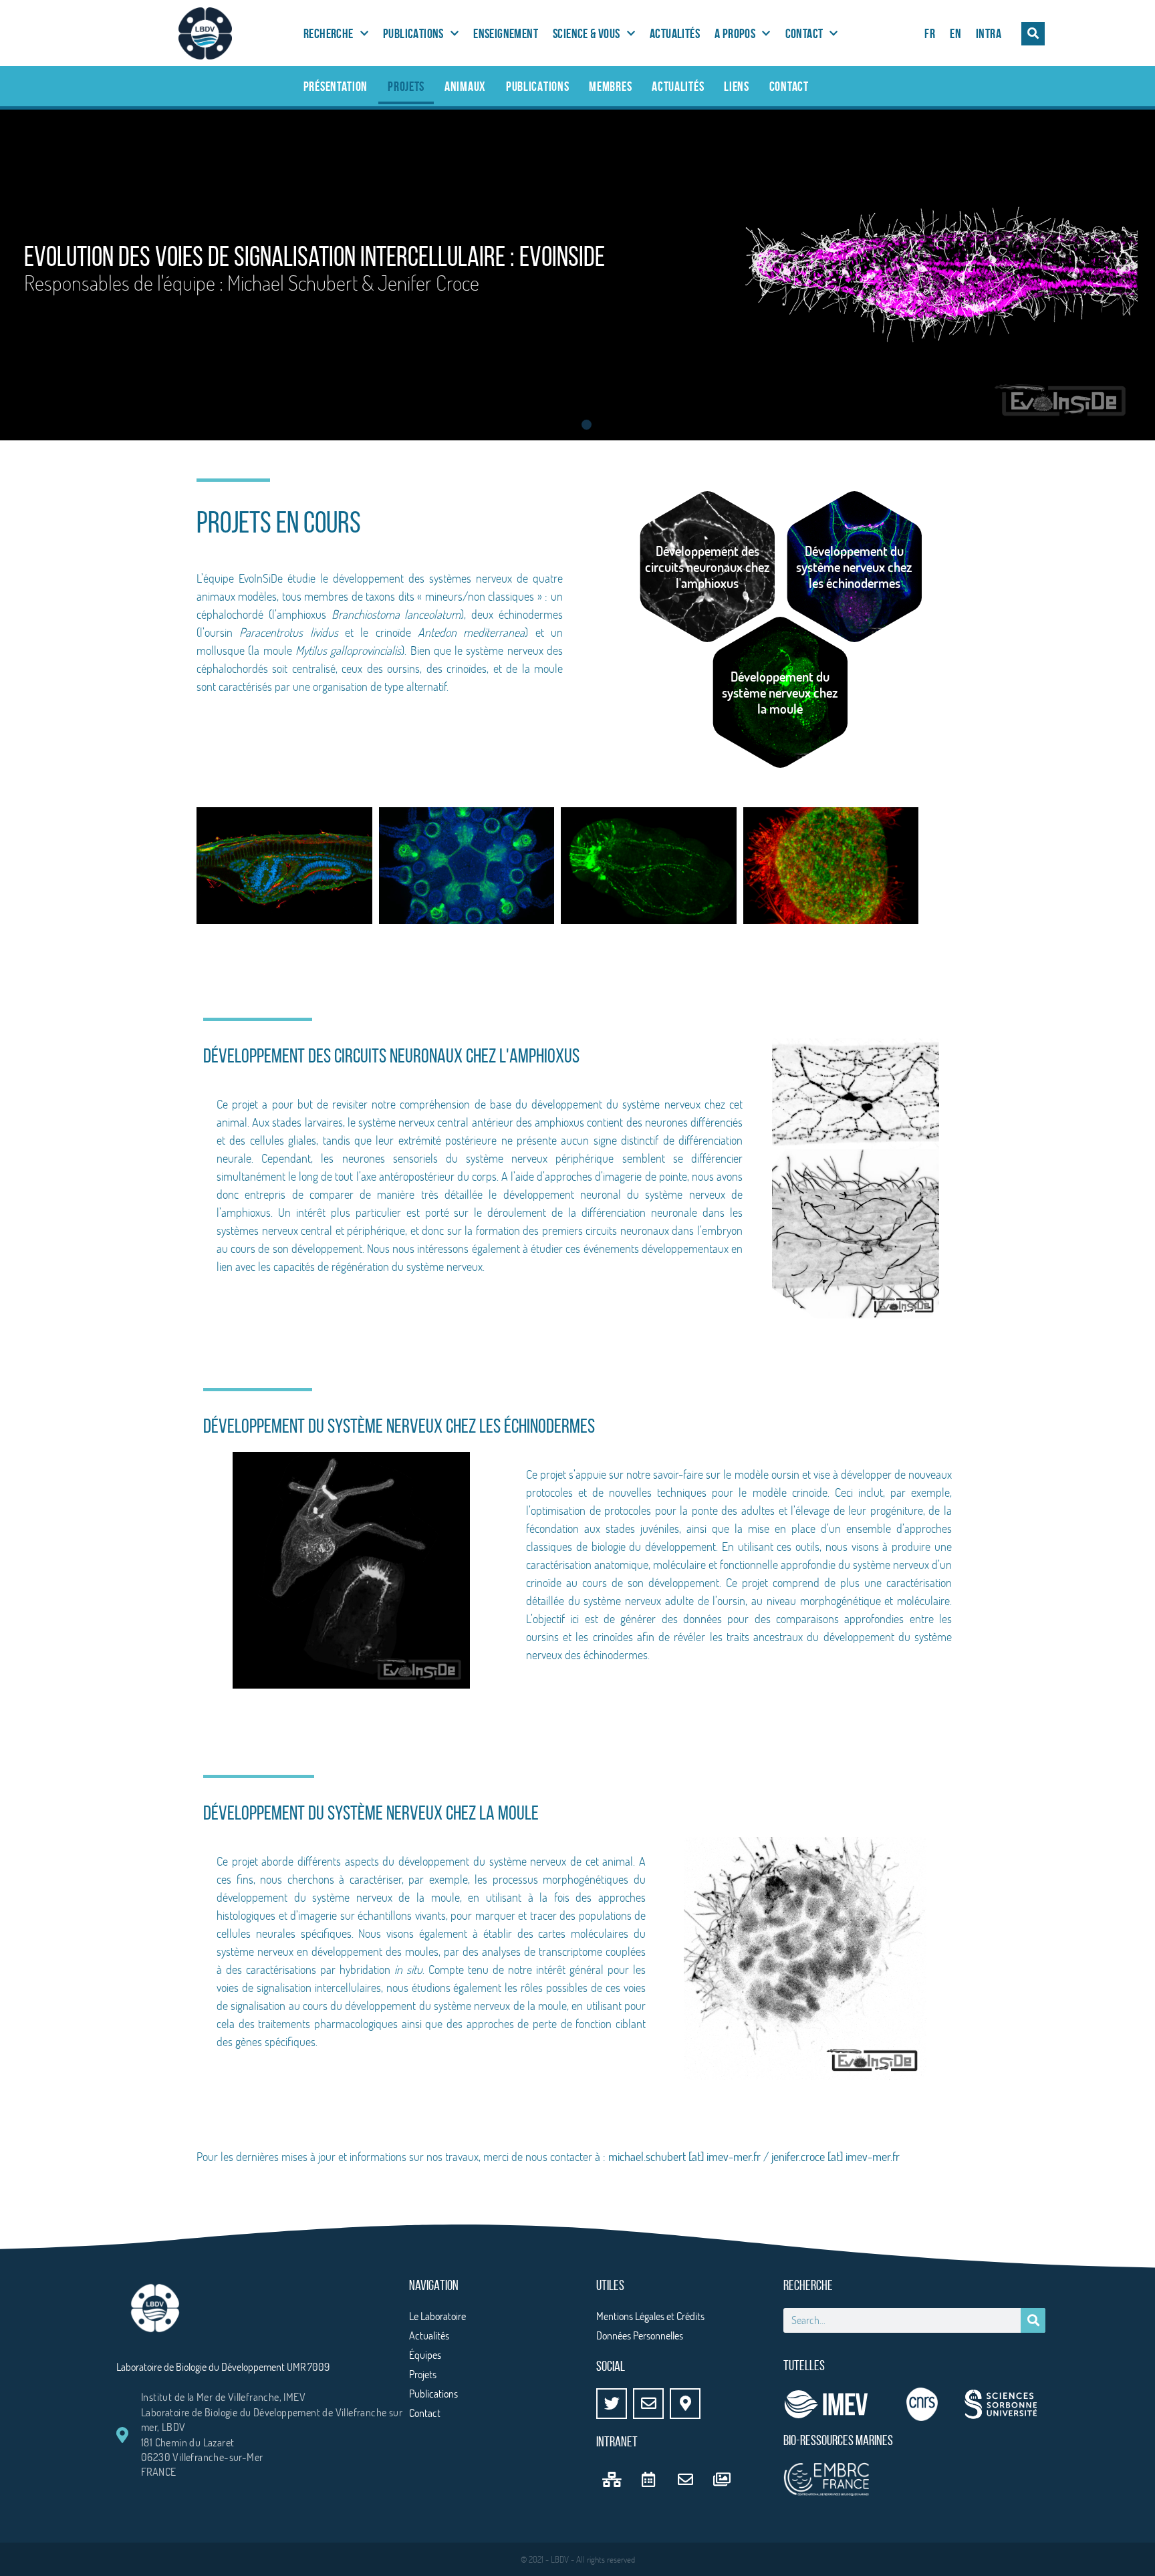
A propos (735, 33)
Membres (610, 86)
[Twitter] (612, 2404)
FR (930, 33)
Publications (413, 33)
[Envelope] (648, 2404)
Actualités (675, 33)
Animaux (465, 86)
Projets (406, 86)
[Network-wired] (612, 2479)
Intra (989, 33)
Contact (804, 33)
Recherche (329, 33)
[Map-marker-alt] (685, 2404)
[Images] (722, 2479)
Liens (737, 86)
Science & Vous (587, 33)
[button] (1033, 34)
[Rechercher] (1033, 2320)
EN (955, 33)
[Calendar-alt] (648, 2479)
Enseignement (506, 33)
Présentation (336, 86)
